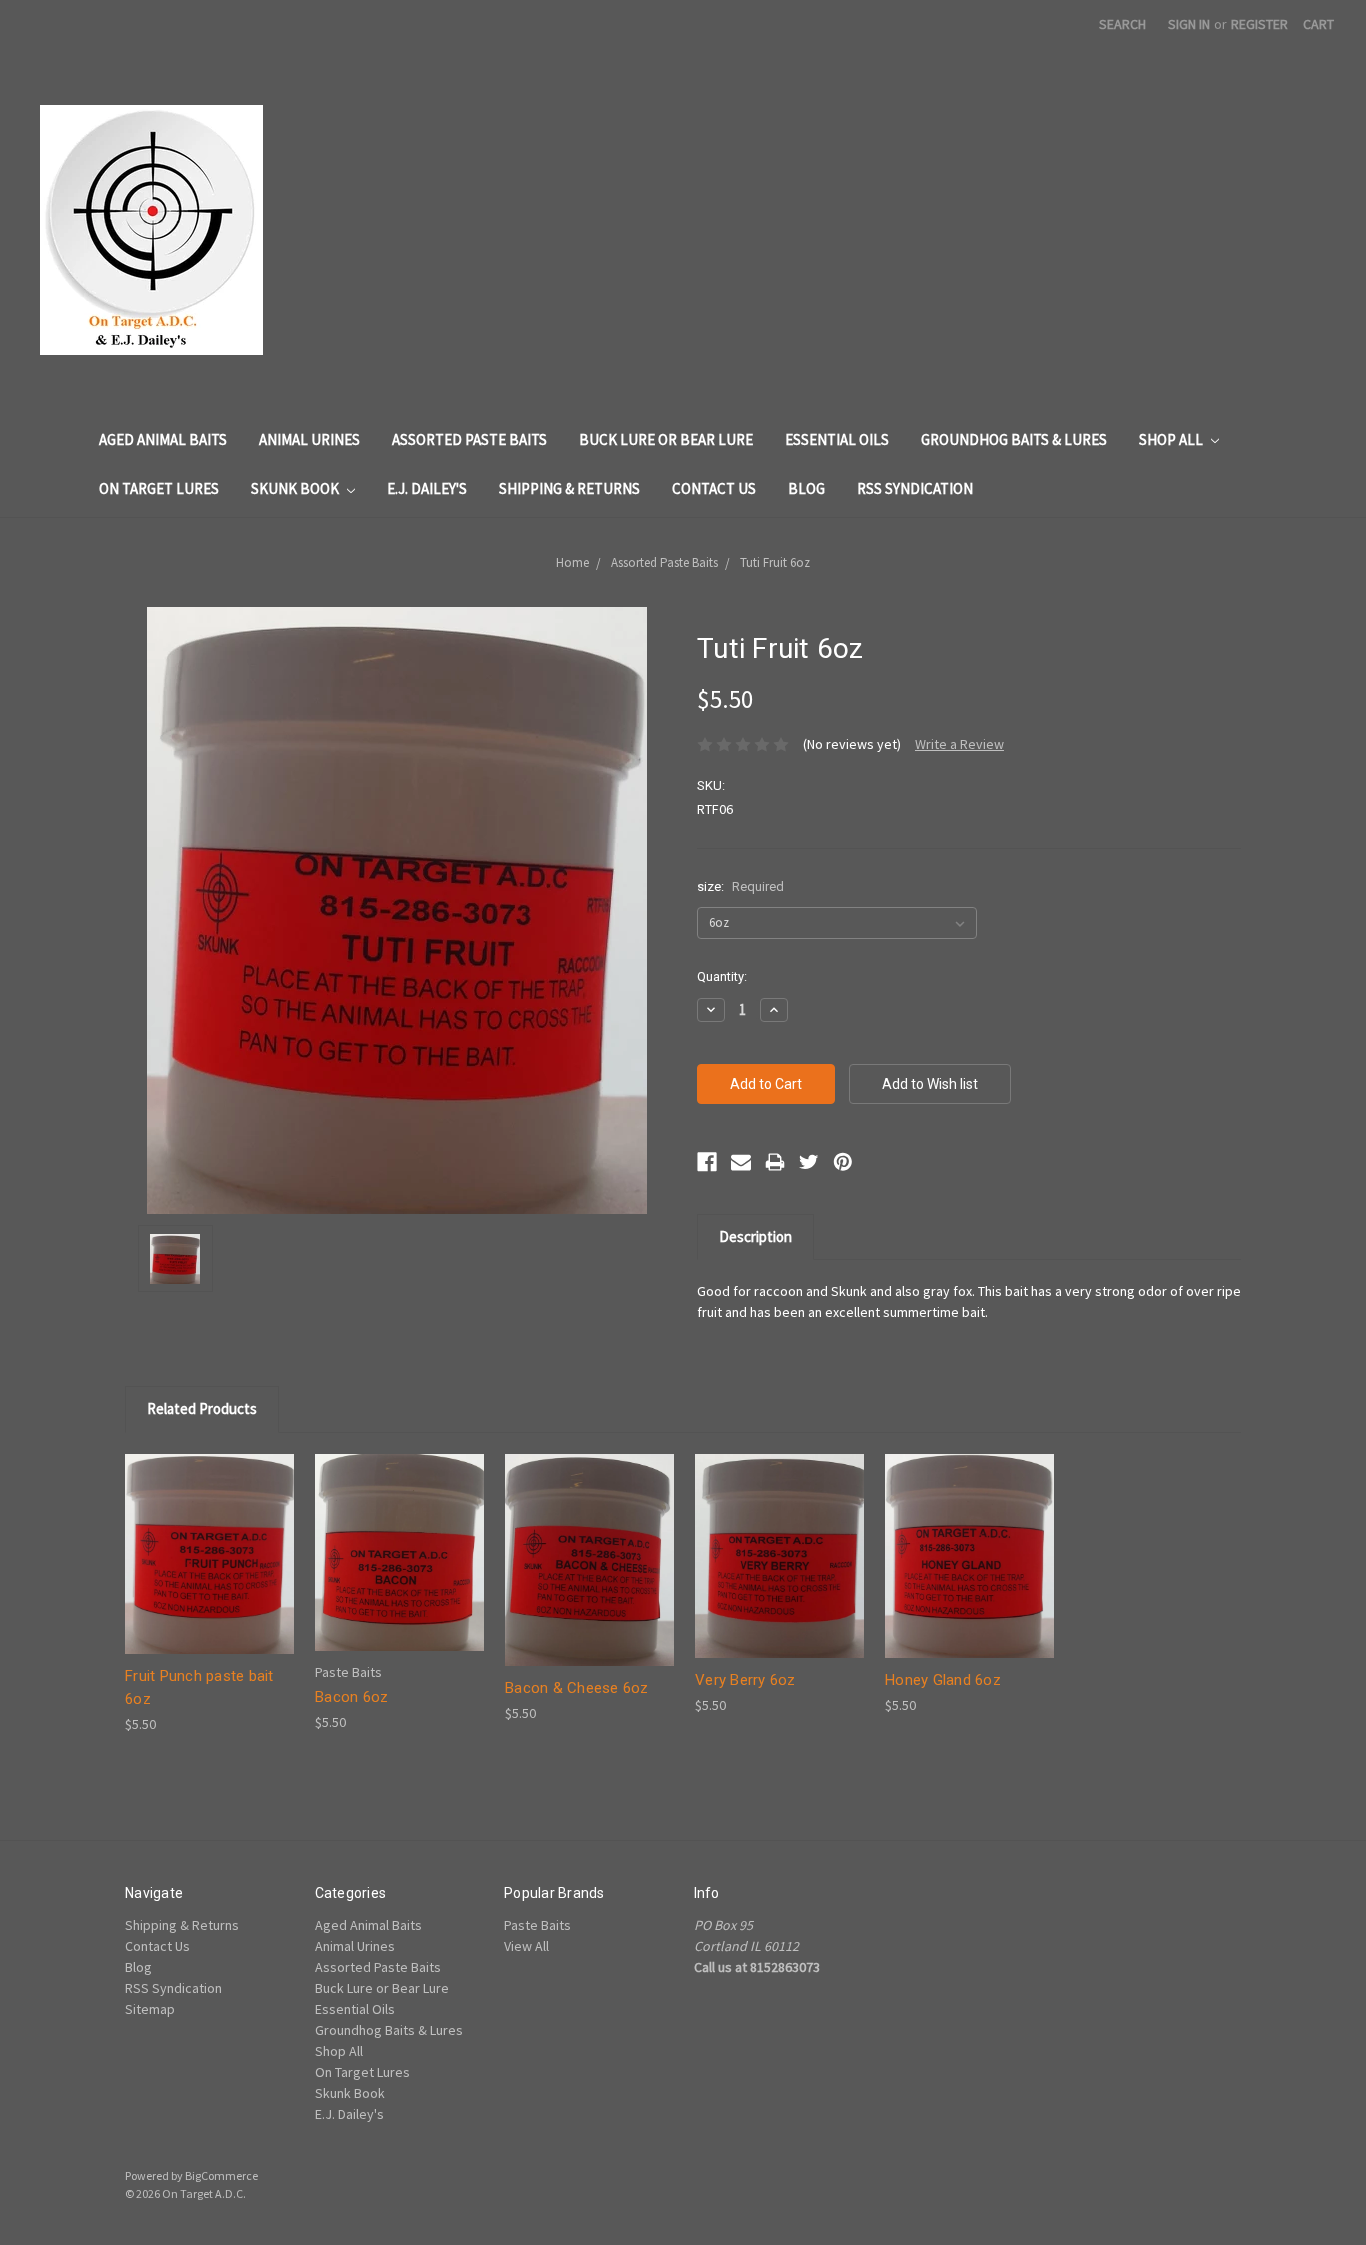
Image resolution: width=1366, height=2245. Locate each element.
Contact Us (714, 488)
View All (526, 1946)
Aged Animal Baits (163, 439)
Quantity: (722, 976)
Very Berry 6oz (745, 1680)
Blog (806, 488)
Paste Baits (537, 1925)
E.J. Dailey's (427, 488)
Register (1259, 24)
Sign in (1189, 24)
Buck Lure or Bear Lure (666, 439)
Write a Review (959, 744)
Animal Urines (309, 439)
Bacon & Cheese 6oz (577, 1688)
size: (740, 886)
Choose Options (210, 1571)
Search (1122, 24)
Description (755, 1236)
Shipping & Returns (569, 488)
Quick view (210, 1536)
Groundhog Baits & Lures (1014, 439)
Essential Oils (837, 439)
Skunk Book (296, 488)
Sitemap (150, 2009)
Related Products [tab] (202, 1408)
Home (572, 562)
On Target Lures (159, 488)
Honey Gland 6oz (943, 1680)
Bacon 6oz (351, 1697)
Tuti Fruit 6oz (775, 562)
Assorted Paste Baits (469, 439)
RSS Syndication (915, 488)
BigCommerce (221, 2175)
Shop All (1172, 439)
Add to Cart (400, 1569)
